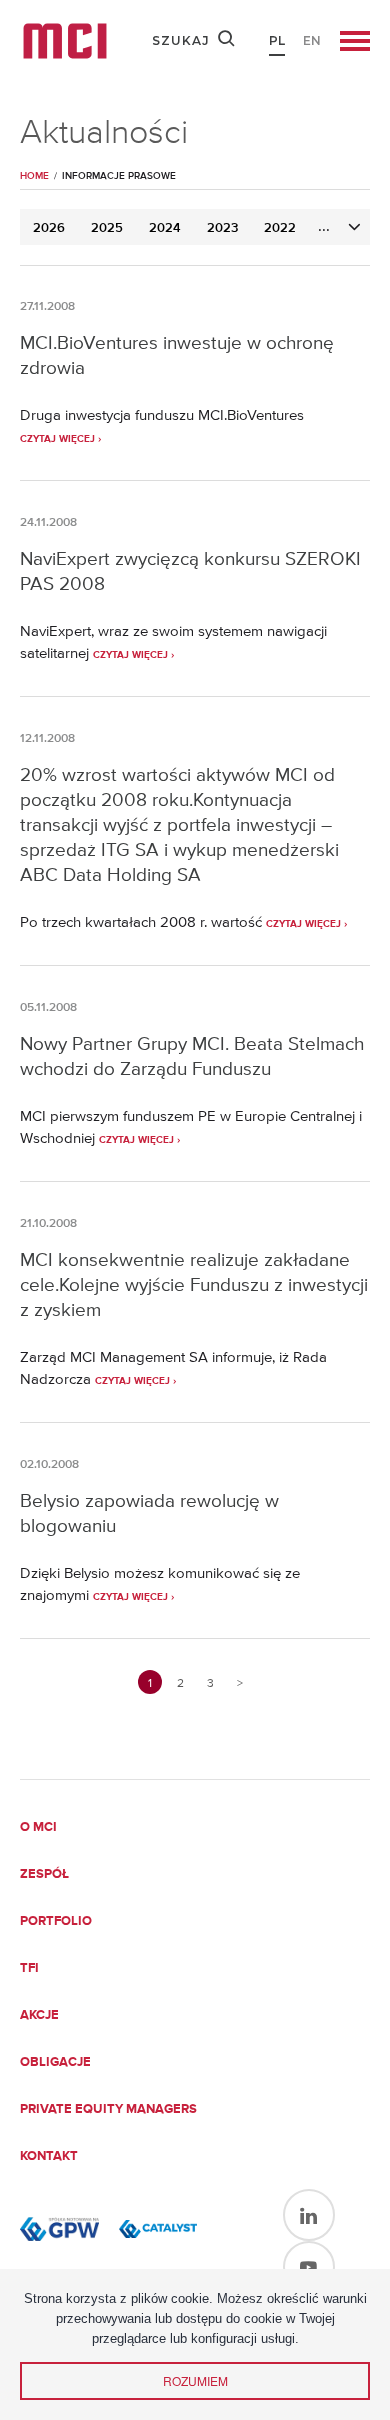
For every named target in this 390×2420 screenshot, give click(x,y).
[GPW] (59, 2229)
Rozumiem (195, 2380)
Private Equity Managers (108, 2109)
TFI (29, 1968)
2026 (49, 228)
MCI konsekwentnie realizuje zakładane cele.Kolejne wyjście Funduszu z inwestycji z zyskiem (194, 1284)
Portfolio (56, 1921)
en (312, 40)
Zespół (44, 1874)
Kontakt (49, 2156)
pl (277, 40)
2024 (165, 228)
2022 (280, 228)
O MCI (38, 1827)
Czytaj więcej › (60, 439)
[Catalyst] (158, 2229)
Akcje (39, 2015)
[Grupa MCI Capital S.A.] (65, 41)
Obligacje (55, 2062)
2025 (107, 228)
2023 (222, 228)
